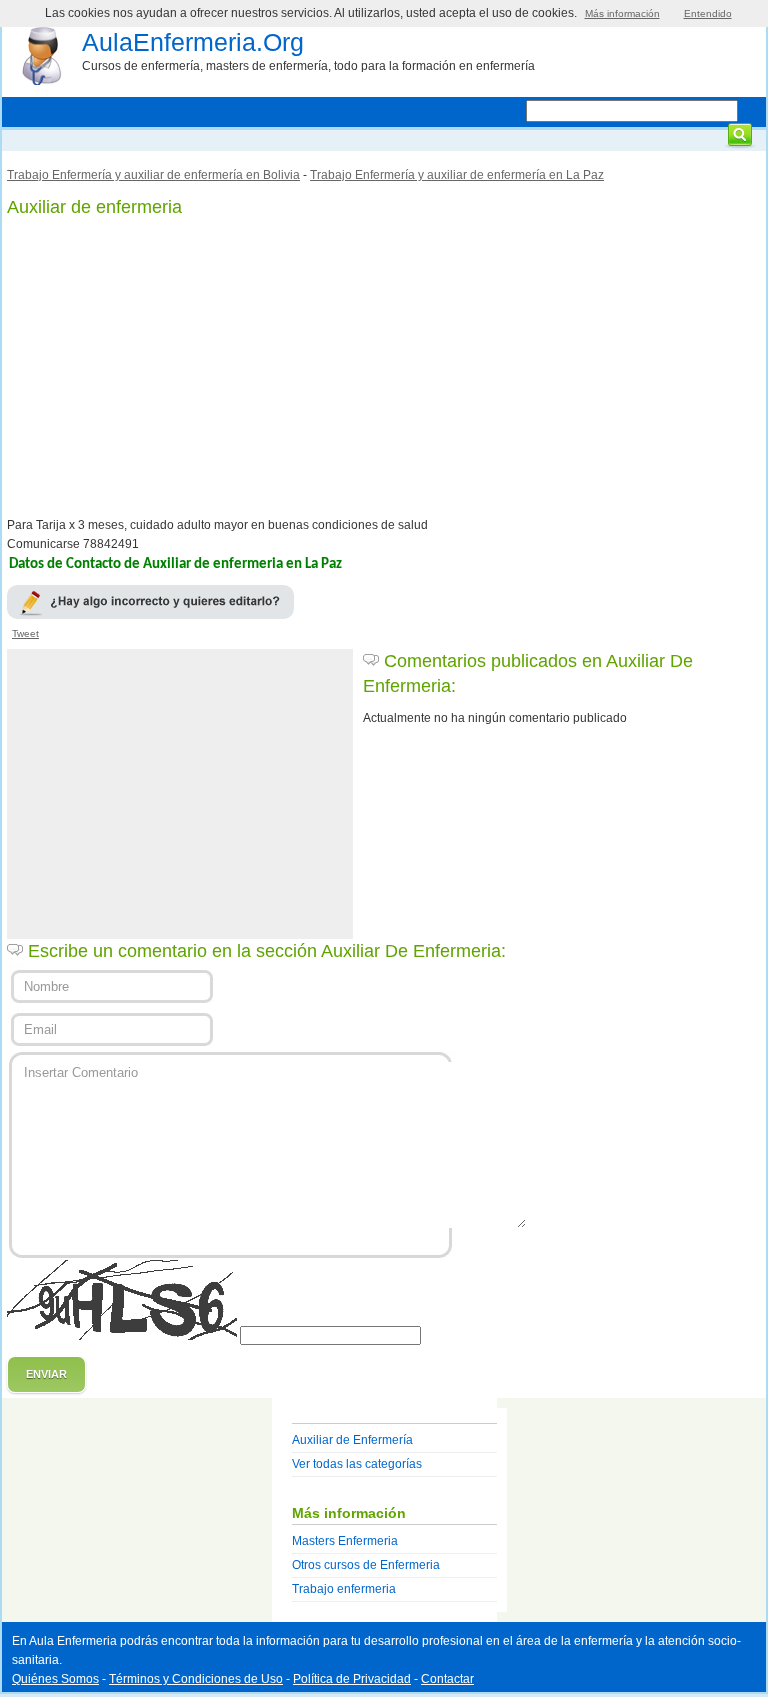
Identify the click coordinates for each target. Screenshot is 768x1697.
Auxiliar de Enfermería (352, 1440)
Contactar (447, 1679)
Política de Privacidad (352, 1679)
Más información (622, 13)
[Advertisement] (384, 368)
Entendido (708, 13)
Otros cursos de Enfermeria (366, 1565)
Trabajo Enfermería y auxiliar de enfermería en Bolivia (153, 175)
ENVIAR (46, 1374)
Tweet (25, 633)
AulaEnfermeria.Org (193, 42)
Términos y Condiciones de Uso (196, 1679)
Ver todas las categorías (357, 1464)
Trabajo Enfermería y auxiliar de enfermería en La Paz (457, 175)
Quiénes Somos (55, 1679)
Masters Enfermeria (345, 1541)
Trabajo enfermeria (344, 1589)
